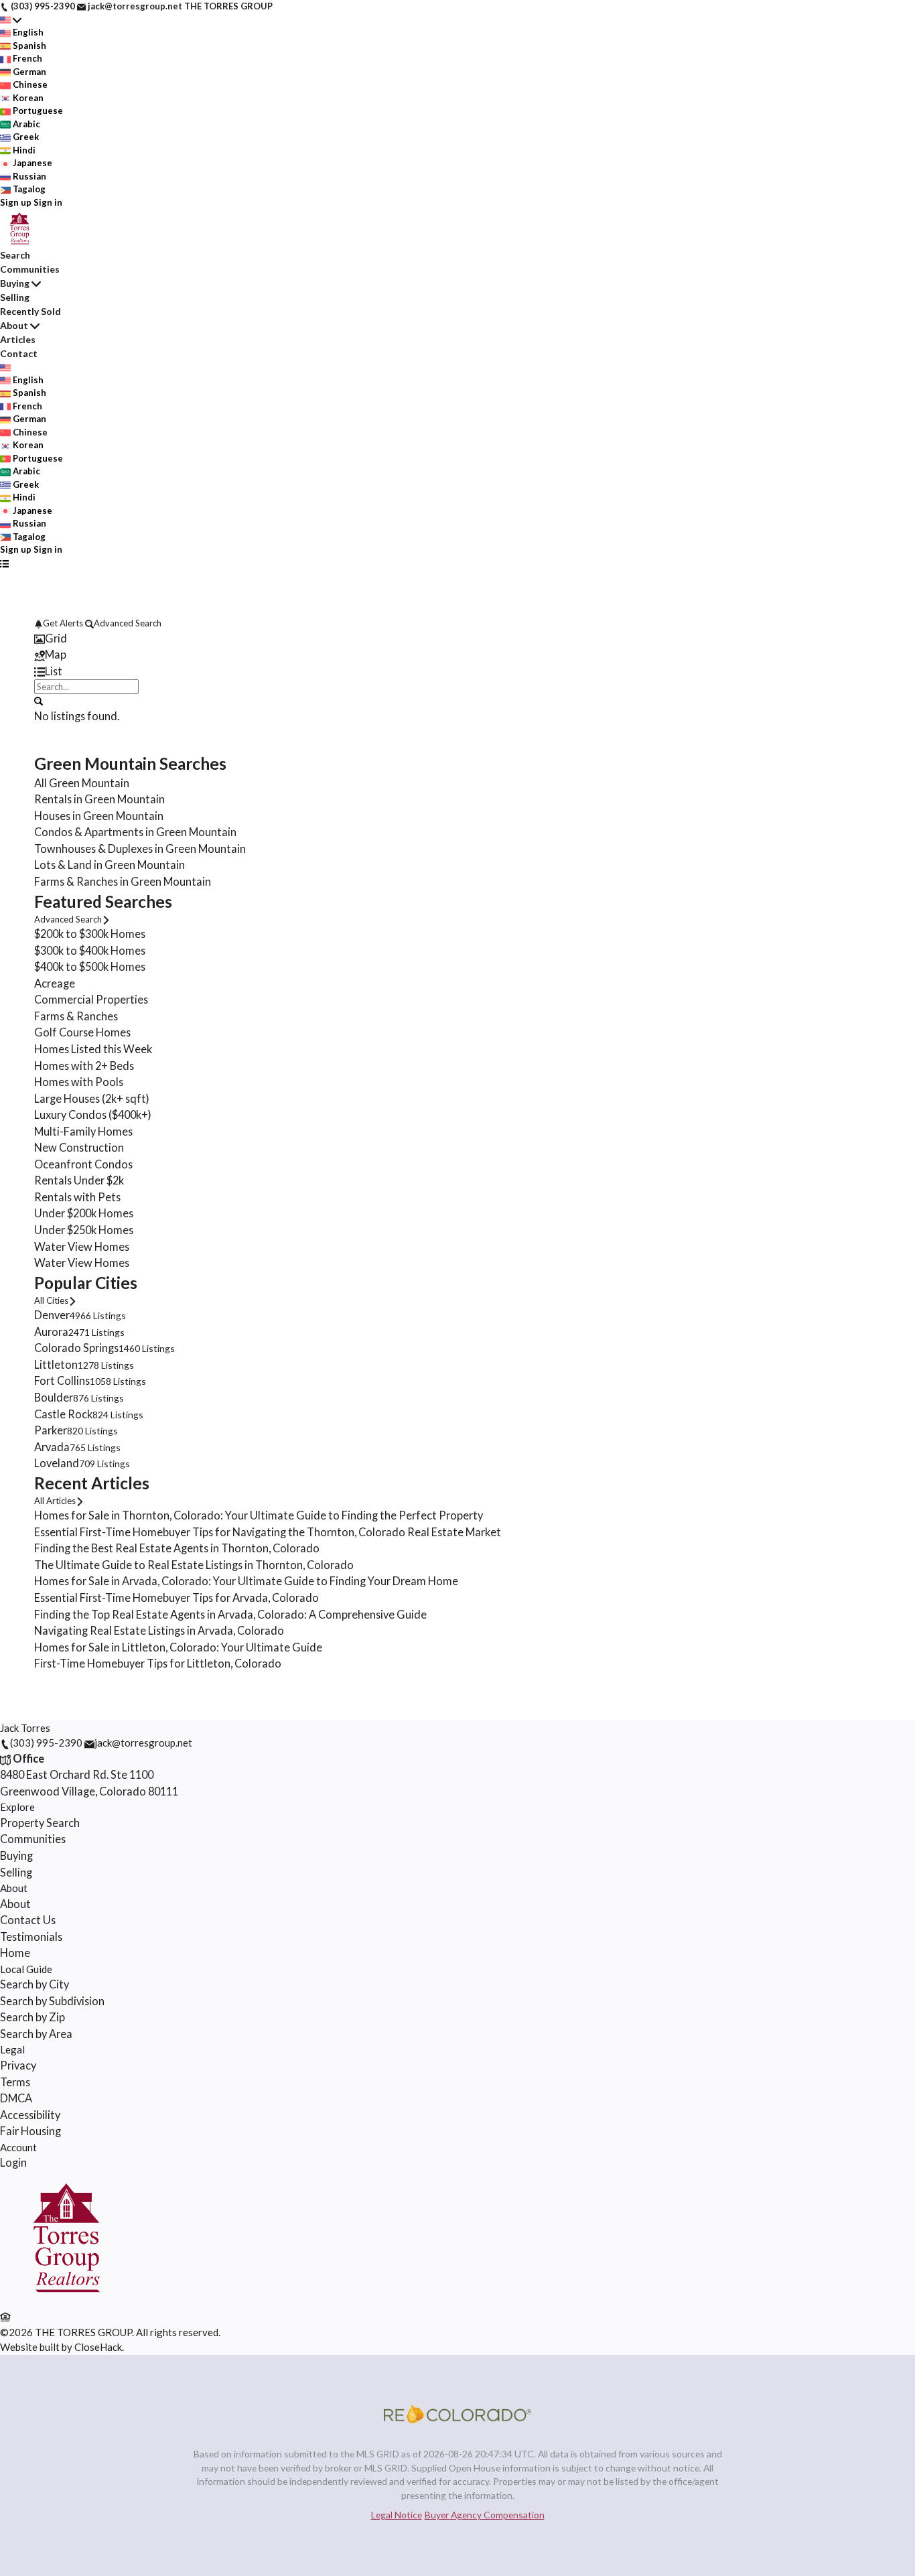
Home (15, 1953)
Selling (15, 297)
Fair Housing (30, 2131)
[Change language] (11, 20)
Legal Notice (397, 2515)
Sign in (48, 202)
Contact (19, 353)
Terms (15, 2082)
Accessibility (30, 2115)
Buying (15, 283)
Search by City (34, 1984)
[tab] (457, 639)
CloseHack (98, 2347)
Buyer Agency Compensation (485, 2515)
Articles (18, 339)
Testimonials (31, 1937)
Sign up (16, 202)
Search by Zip (32, 2017)
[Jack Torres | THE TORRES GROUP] (66, 2301)
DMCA (16, 2098)
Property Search (40, 1823)
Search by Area (36, 2034)
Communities (30, 269)
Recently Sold (30, 311)
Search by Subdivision (52, 2001)
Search (15, 255)
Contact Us (28, 1920)
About (14, 325)
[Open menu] (4, 563)
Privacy (18, 2065)
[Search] (39, 700)
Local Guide (26, 1969)
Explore (17, 1807)
